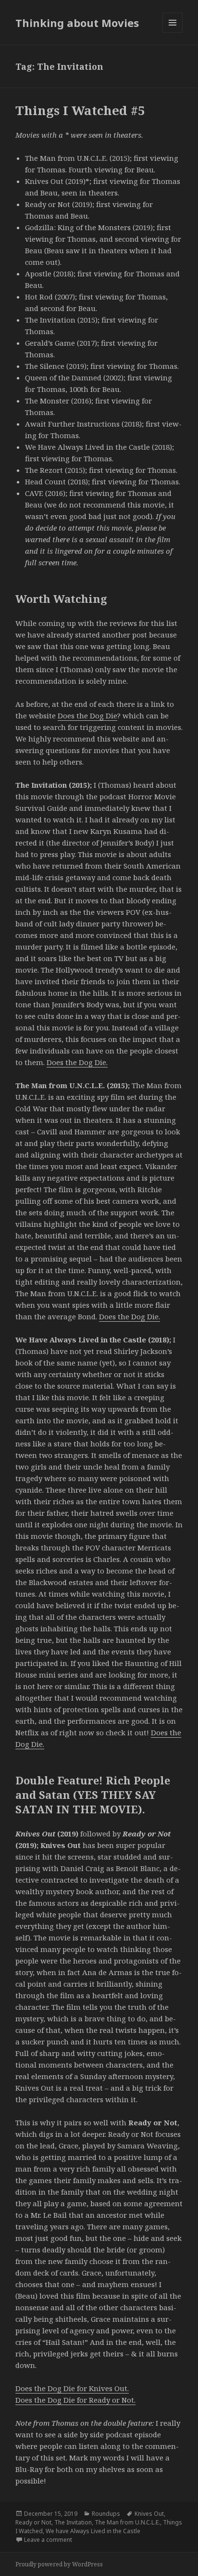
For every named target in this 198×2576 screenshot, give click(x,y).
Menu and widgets (173, 33)
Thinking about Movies (77, 23)
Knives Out (149, 2514)
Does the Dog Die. (77, 1062)
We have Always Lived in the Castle (93, 2531)
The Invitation (73, 2522)
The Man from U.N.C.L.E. (127, 2522)
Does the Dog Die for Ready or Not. (75, 2400)
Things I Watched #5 (80, 110)
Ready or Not (33, 2522)
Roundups (106, 2514)
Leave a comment (48, 2540)
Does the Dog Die (87, 716)
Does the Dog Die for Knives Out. (72, 2388)
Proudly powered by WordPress (59, 2564)
